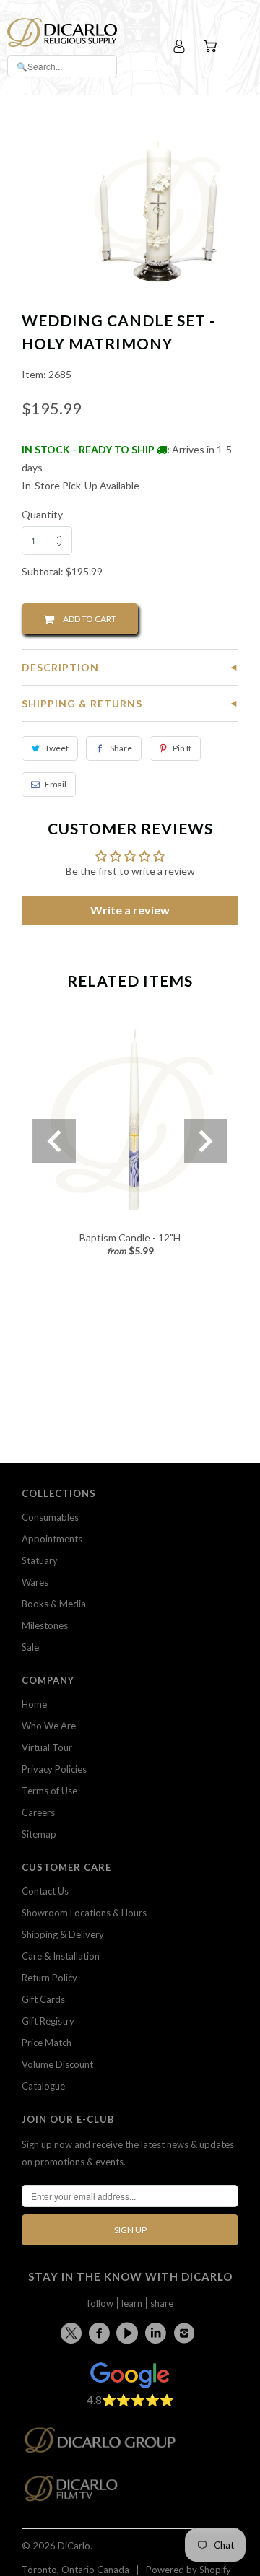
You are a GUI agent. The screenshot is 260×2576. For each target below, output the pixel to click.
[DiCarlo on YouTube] (129, 2333)
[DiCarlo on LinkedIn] (158, 2333)
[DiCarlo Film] (78, 2493)
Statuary (40, 1560)
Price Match (47, 2043)
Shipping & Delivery (63, 1934)
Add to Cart (85, 619)
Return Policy (49, 1978)
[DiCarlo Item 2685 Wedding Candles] (157, 210)
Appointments (52, 1539)
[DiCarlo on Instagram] (186, 2333)
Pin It (182, 748)
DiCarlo (74, 2546)
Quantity (42, 514)
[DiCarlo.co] (107, 2444)
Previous (54, 1141)
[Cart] (212, 47)
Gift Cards (43, 1999)
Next (206, 1141)
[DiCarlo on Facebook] (101, 2333)
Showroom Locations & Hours (84, 1913)
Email (56, 784)
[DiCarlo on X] (73, 2330)
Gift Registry (48, 2021)
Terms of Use (49, 1791)
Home (34, 1704)
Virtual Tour (47, 1747)
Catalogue (43, 2086)
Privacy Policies (54, 1769)
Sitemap (39, 1834)
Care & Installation (61, 1956)
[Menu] (240, 47)
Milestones (45, 1625)
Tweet (57, 748)
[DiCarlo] (62, 31)
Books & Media (54, 1604)
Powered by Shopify (188, 2570)
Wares (35, 1582)
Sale (30, 1647)
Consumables (50, 1517)
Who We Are (49, 1726)
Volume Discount (57, 2064)
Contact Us (45, 1891)
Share (121, 748)
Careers (38, 1812)
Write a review (130, 910)
